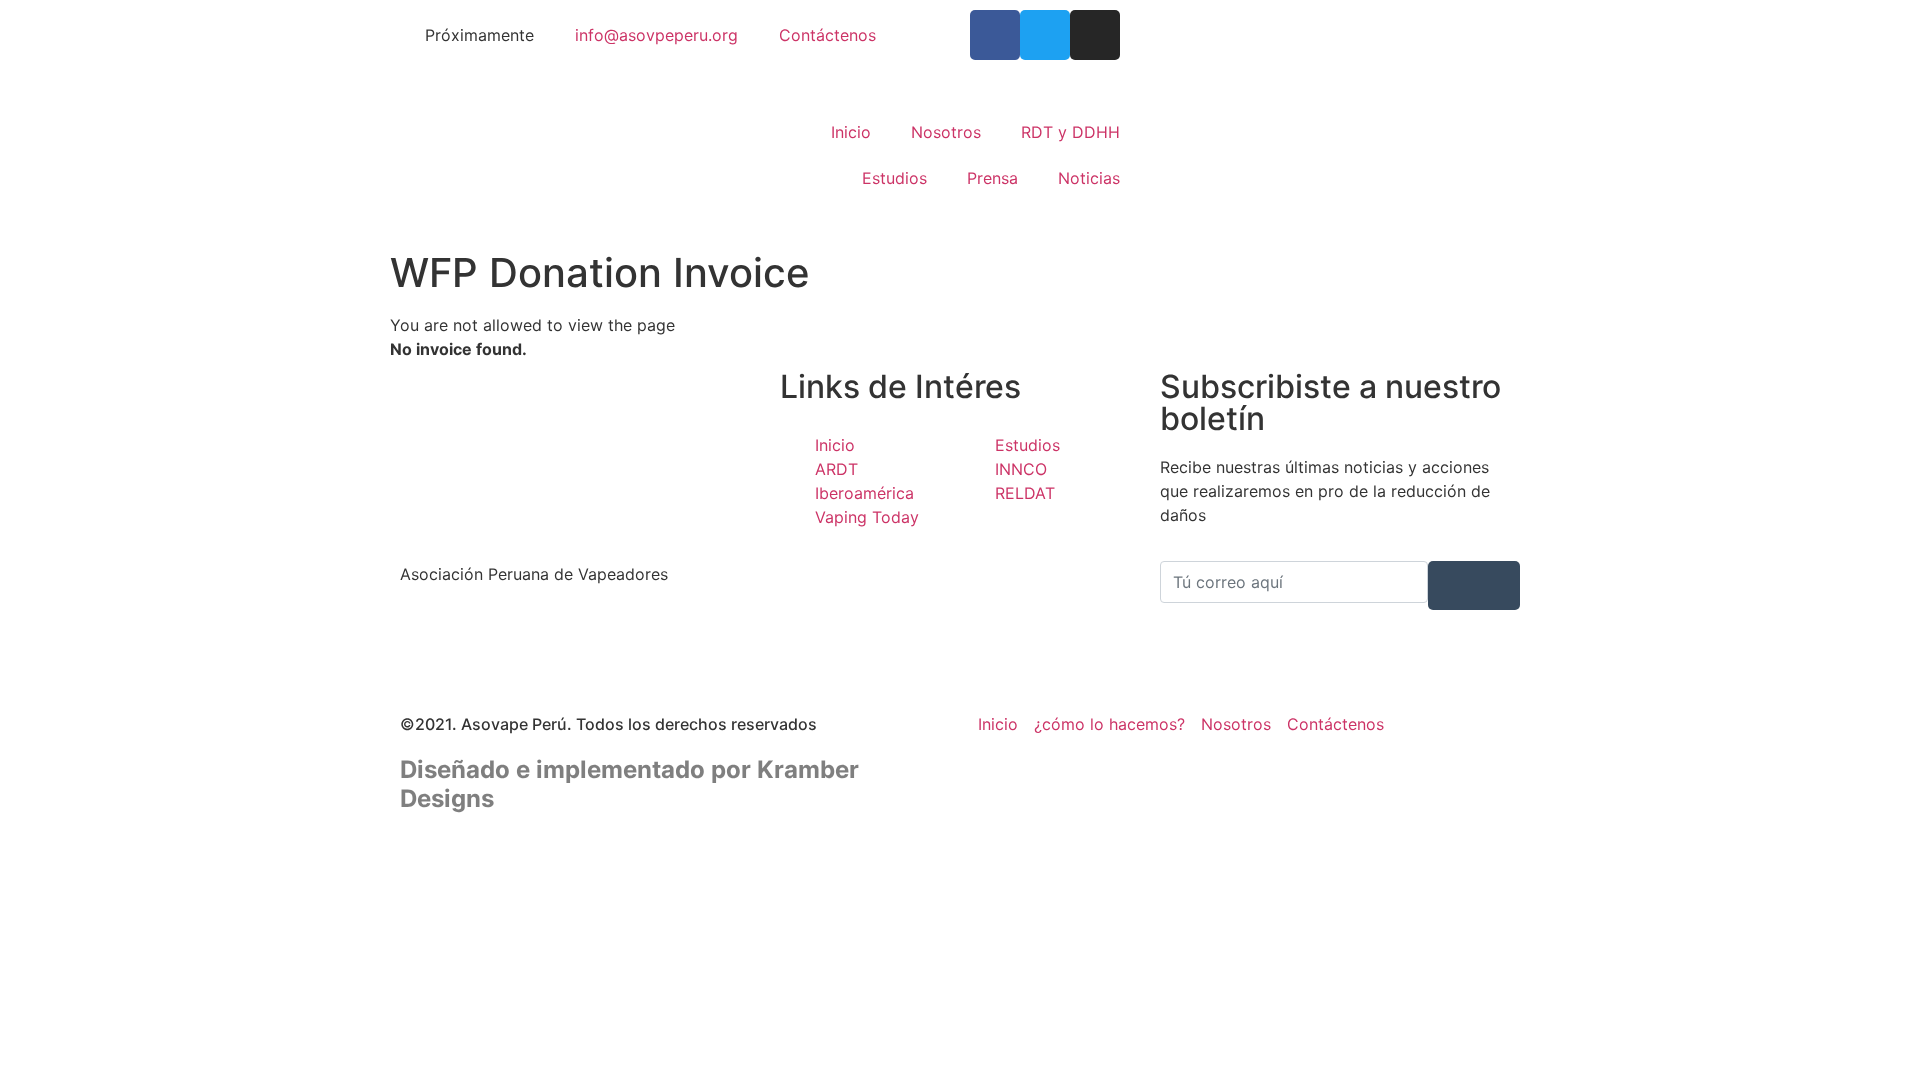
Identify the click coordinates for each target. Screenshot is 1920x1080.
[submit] (1474, 585)
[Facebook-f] (995, 35)
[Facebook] (580, 632)
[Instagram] (1095, 35)
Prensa (992, 178)
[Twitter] (1045, 35)
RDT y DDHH (1070, 132)
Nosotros (946, 132)
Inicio (851, 132)
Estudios (894, 178)
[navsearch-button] (1166, 155)
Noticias (1089, 178)
